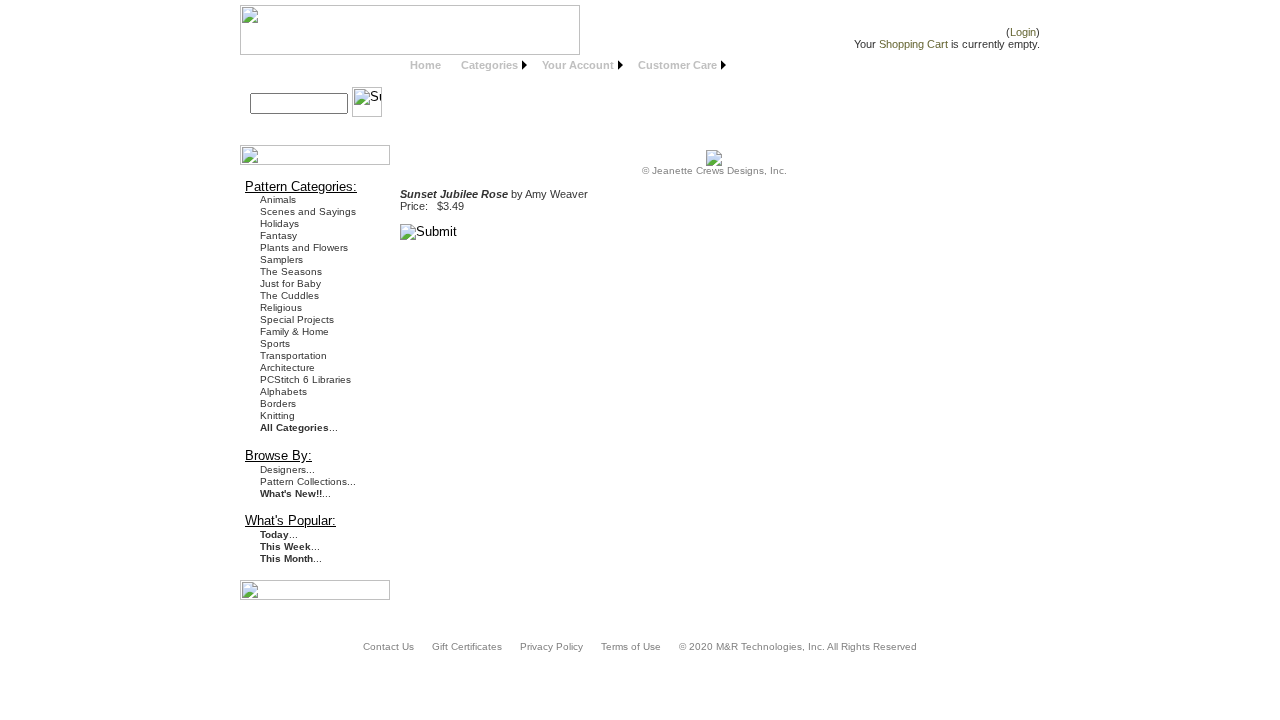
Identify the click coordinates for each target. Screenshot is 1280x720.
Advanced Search (304, 126)
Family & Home (294, 331)
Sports (275, 343)
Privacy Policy (551, 646)
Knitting (277, 415)
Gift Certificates (467, 646)
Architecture (287, 367)
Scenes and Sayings (308, 211)
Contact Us (388, 646)
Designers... (287, 469)
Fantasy (278, 235)
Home (425, 65)
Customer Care (677, 65)
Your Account (578, 65)
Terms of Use (631, 646)
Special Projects (297, 319)
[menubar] (565, 65)
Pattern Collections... (308, 481)
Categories (489, 65)
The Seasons (291, 271)
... (299, 427)
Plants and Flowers (304, 247)
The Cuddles (289, 295)
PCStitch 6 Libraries (305, 379)
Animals (278, 199)
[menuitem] (425, 65)
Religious (281, 307)
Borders (278, 403)
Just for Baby (290, 283)
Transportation (293, 355)
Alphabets (283, 391)
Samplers (281, 259)
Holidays (279, 223)
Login (1023, 32)
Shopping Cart (913, 44)
